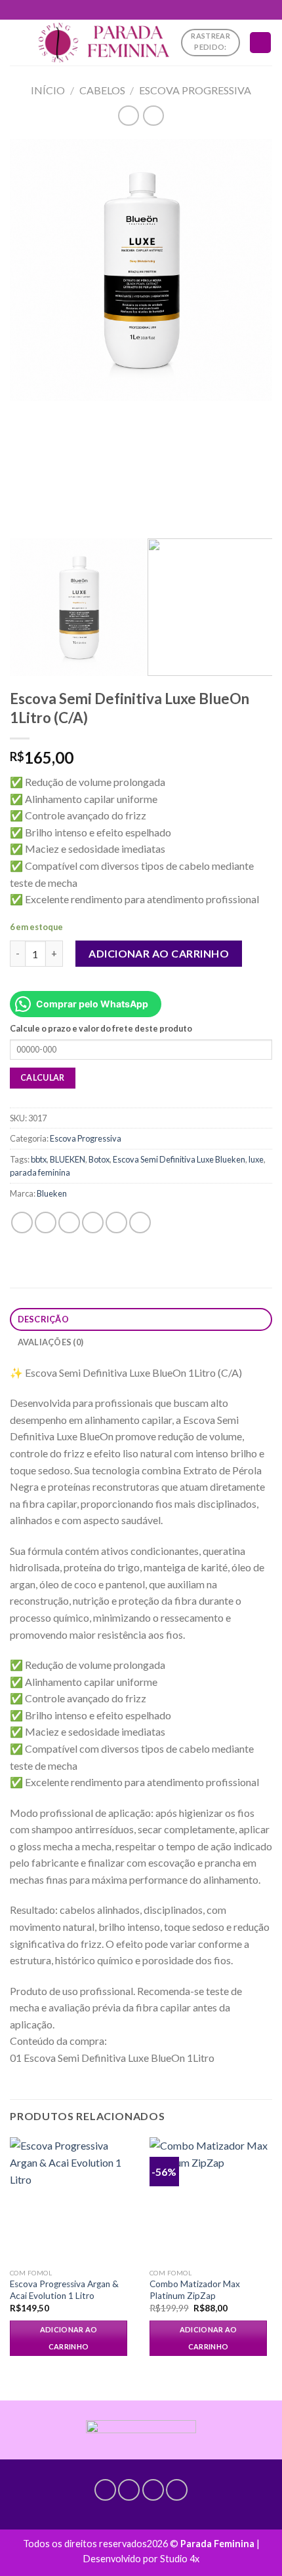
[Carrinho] (260, 43)
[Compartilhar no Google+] (140, 1223)
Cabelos (102, 90)
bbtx (39, 1159)
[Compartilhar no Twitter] (69, 1223)
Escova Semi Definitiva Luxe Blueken (179, 1159)
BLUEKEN (68, 1159)
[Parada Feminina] (103, 43)
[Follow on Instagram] (129, 2490)
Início (48, 90)
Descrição (43, 1319)
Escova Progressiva (195, 90)
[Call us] (153, 2490)
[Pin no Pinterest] (116, 1223)
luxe (256, 1159)
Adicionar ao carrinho (159, 953)
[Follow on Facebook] (105, 2490)
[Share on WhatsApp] (22, 1223)
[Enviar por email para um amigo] (93, 1223)
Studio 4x (180, 2559)
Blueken (52, 1193)
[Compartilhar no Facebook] (46, 1223)
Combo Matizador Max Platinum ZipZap (195, 2290)
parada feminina (40, 1172)
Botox (99, 1159)
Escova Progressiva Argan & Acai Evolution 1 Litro (64, 2290)
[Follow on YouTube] (177, 2490)
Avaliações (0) (51, 1342)
